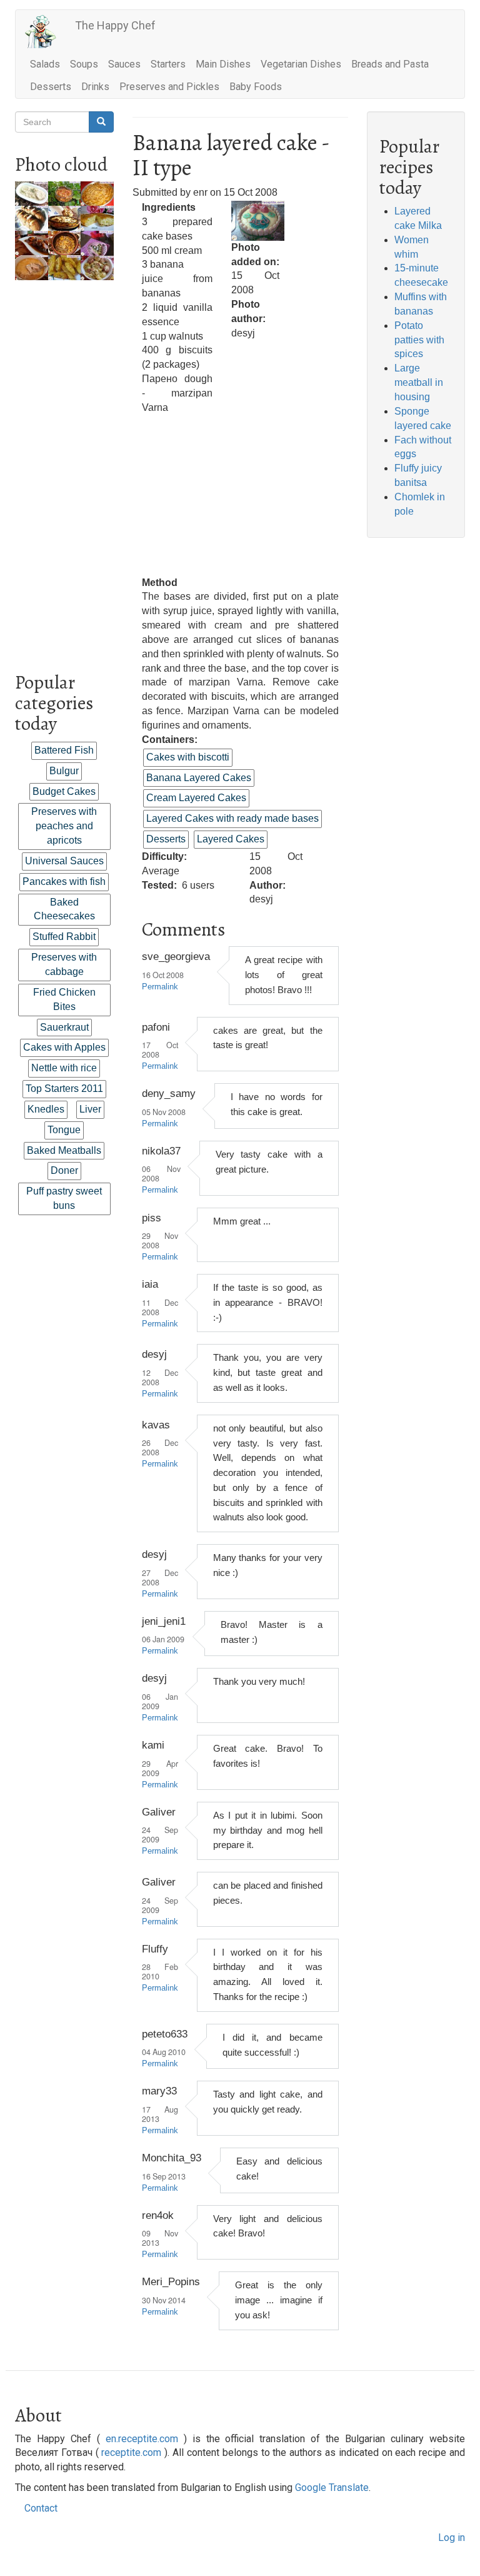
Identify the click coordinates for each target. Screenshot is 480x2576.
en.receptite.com (142, 2439)
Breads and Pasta (390, 64)
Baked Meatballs (64, 1150)
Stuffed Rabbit (64, 937)
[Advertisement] (64, 468)
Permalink (160, 987)
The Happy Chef (115, 25)
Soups (84, 64)
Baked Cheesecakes (64, 909)
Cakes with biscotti (188, 757)
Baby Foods (256, 87)
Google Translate (332, 2488)
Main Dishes (223, 64)
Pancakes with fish (64, 881)
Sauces (124, 64)
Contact (41, 2508)
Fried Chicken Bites (64, 999)
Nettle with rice (64, 1068)
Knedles (46, 1109)
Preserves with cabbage (64, 964)
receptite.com (131, 2452)
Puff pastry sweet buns (64, 1198)
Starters (168, 64)
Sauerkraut (64, 1027)
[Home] (45, 32)
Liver (90, 1109)
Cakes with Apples (64, 1047)
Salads (45, 64)
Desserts (51, 87)
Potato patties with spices (419, 340)
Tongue (64, 1130)
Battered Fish (64, 750)
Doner (64, 1170)
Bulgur (64, 771)
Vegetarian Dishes (301, 64)
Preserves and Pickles (169, 87)
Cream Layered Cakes (196, 798)
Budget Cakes (64, 791)
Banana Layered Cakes (199, 778)
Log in (452, 2538)
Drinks (95, 87)
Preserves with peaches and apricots (64, 826)
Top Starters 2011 (64, 1088)
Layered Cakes (231, 839)
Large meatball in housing (419, 382)
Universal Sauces (64, 861)
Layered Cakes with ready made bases (232, 818)
